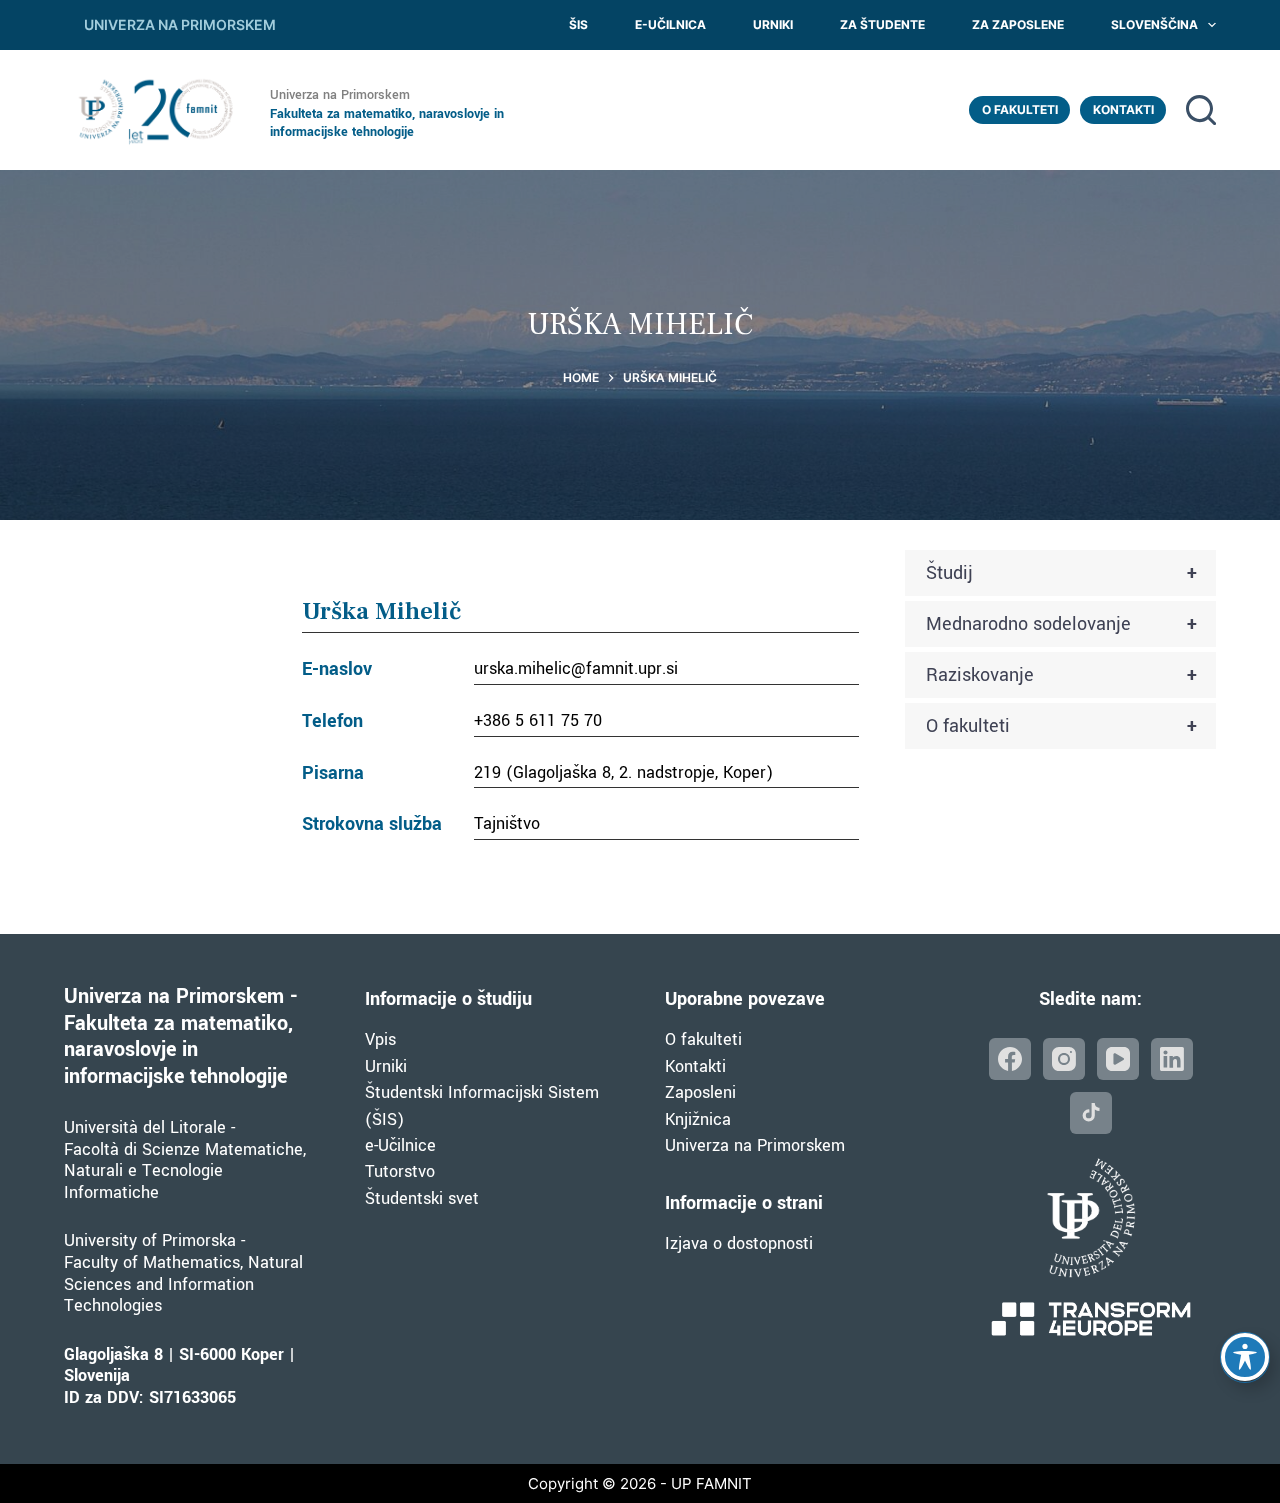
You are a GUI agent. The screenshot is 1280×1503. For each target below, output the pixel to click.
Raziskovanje (1061, 675)
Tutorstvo (400, 1171)
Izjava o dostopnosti (739, 1243)
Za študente (882, 24)
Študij (1061, 573)
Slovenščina (1154, 24)
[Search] (1201, 110)
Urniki (773, 24)
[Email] (1091, 1113)
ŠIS (578, 24)
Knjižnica (698, 1119)
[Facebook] (1010, 1059)
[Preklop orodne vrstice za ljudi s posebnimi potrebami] (1245, 1357)
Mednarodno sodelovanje (1061, 624)
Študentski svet (422, 1198)
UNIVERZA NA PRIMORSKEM (180, 24)
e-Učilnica (670, 24)
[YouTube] (1118, 1059)
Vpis (380, 1039)
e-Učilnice (400, 1145)
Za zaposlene (1018, 24)
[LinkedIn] (1172, 1059)
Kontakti (1123, 109)
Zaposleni (700, 1092)
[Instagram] (1064, 1059)
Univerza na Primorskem (755, 1145)
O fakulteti (1020, 109)
